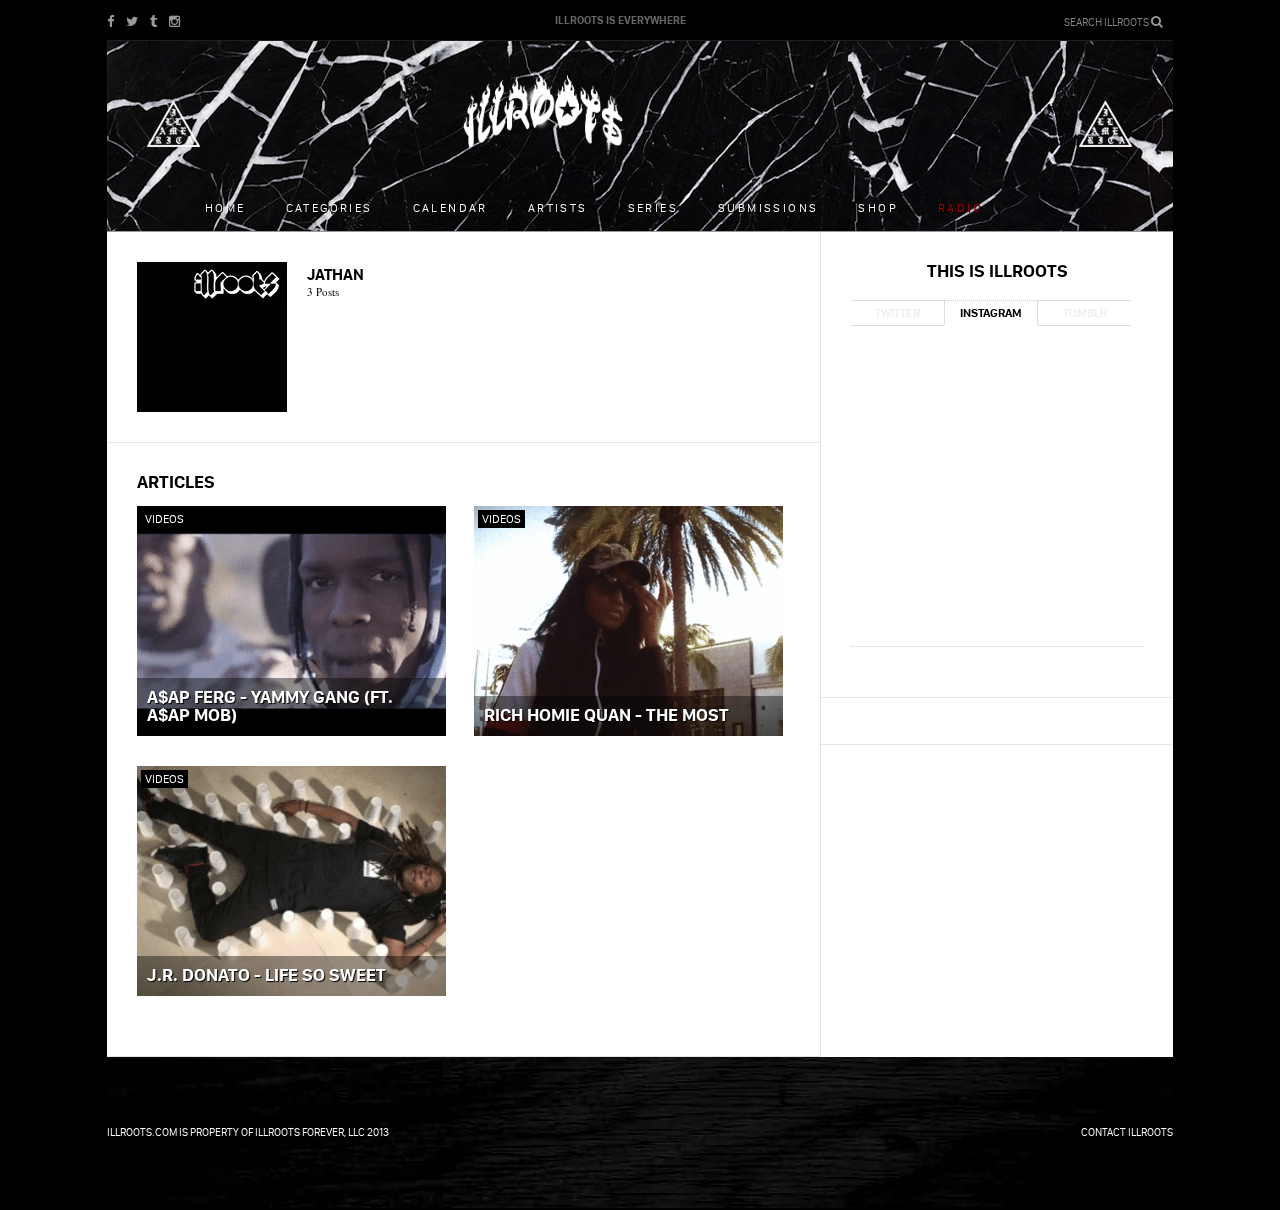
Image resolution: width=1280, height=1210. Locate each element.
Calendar (450, 207)
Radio (960, 207)
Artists (558, 207)
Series (653, 207)
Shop (878, 207)
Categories (329, 207)
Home (225, 207)
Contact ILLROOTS (1127, 1132)
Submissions (768, 207)
